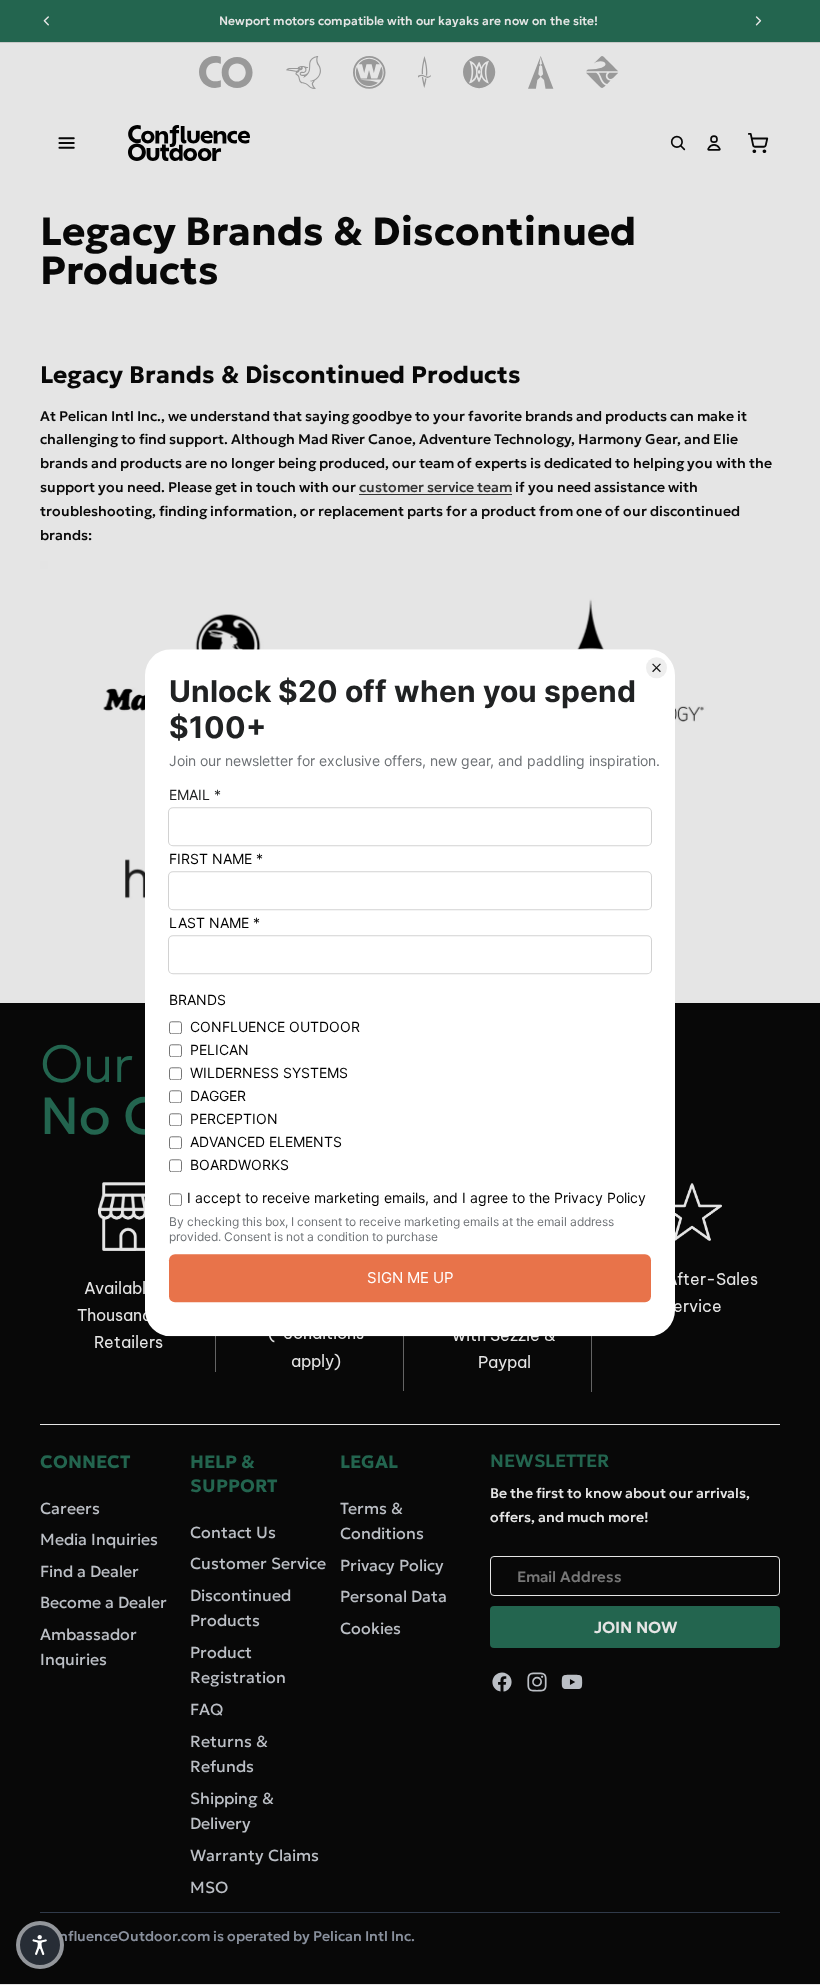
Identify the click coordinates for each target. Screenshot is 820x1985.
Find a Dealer (89, 1571)
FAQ (206, 1709)
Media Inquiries (99, 1539)
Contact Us (233, 1532)
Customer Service (258, 1563)
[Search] (678, 143)
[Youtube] (572, 1683)
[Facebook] (502, 1683)
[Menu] (67, 143)
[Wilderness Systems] (369, 72)
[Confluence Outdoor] (226, 72)
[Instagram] (537, 1683)
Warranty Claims (254, 1855)
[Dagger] (424, 72)
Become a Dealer (103, 1603)
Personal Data (393, 1597)
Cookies (370, 1628)
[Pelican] (303, 72)
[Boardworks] (602, 72)
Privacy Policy (392, 1565)
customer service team (435, 487)
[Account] (714, 143)
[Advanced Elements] (541, 72)
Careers (70, 1508)
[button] (40, 1945)
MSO (209, 1887)
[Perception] (479, 72)
